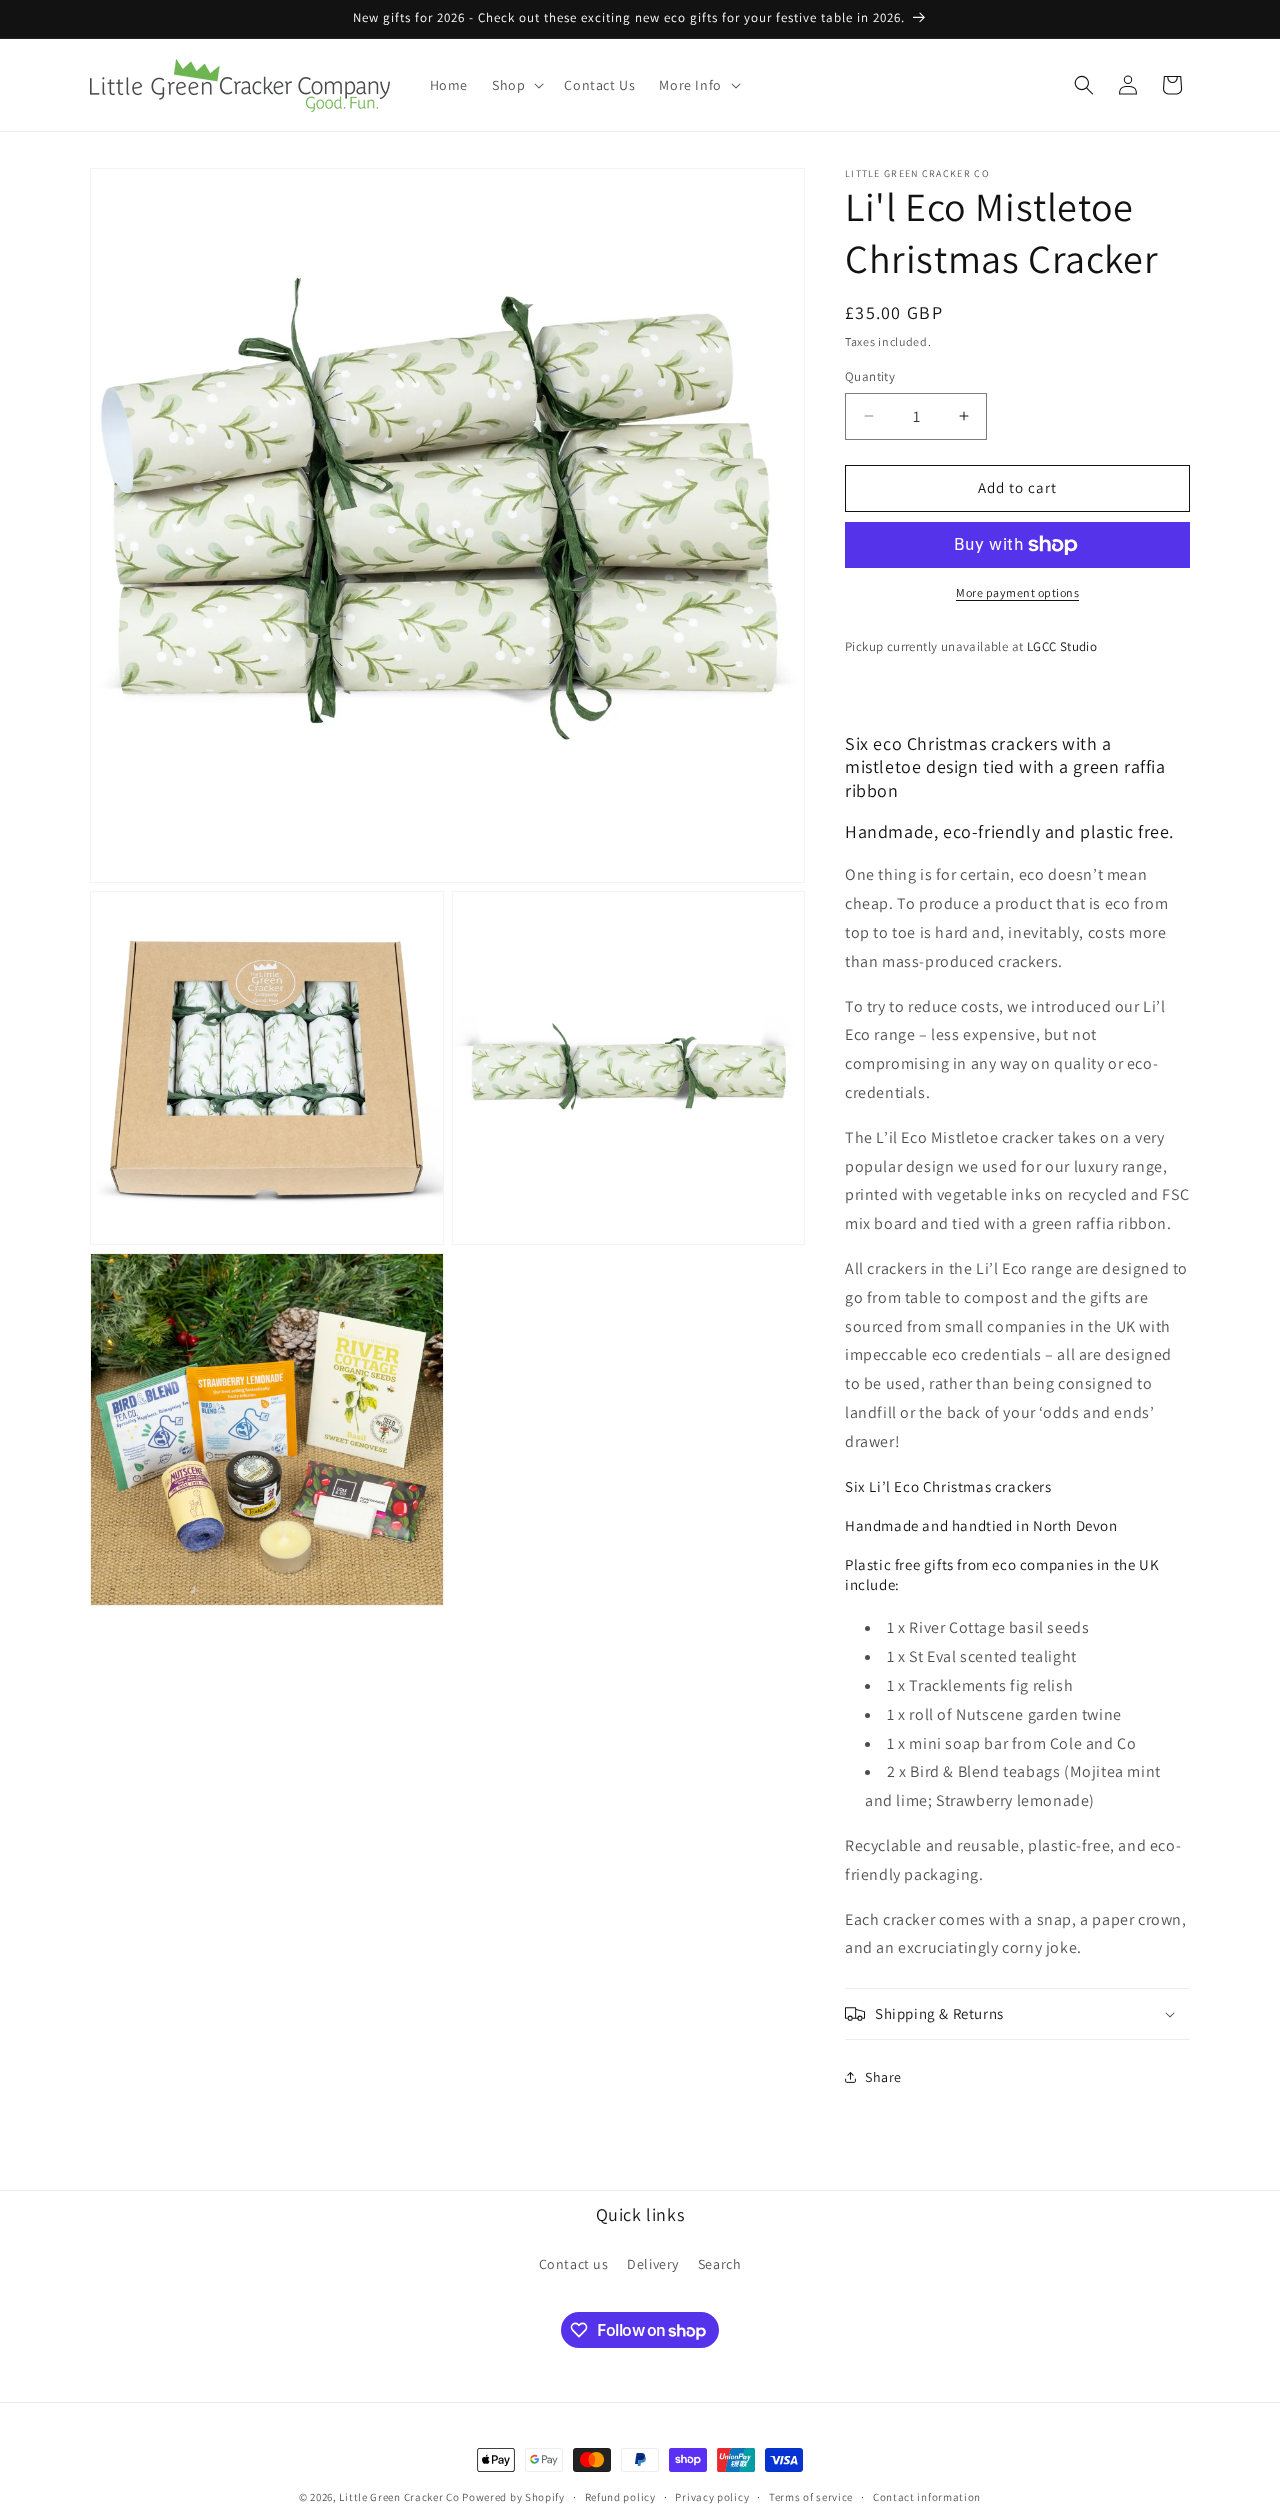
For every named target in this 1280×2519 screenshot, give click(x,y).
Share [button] (883, 2077)
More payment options (1017, 592)
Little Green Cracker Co (399, 2497)
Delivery (653, 2264)
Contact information (927, 2497)
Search (720, 2264)
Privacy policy (712, 2497)
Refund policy (620, 2497)
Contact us (574, 2264)
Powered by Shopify (513, 2497)
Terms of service (811, 2497)
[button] (516, 85)
